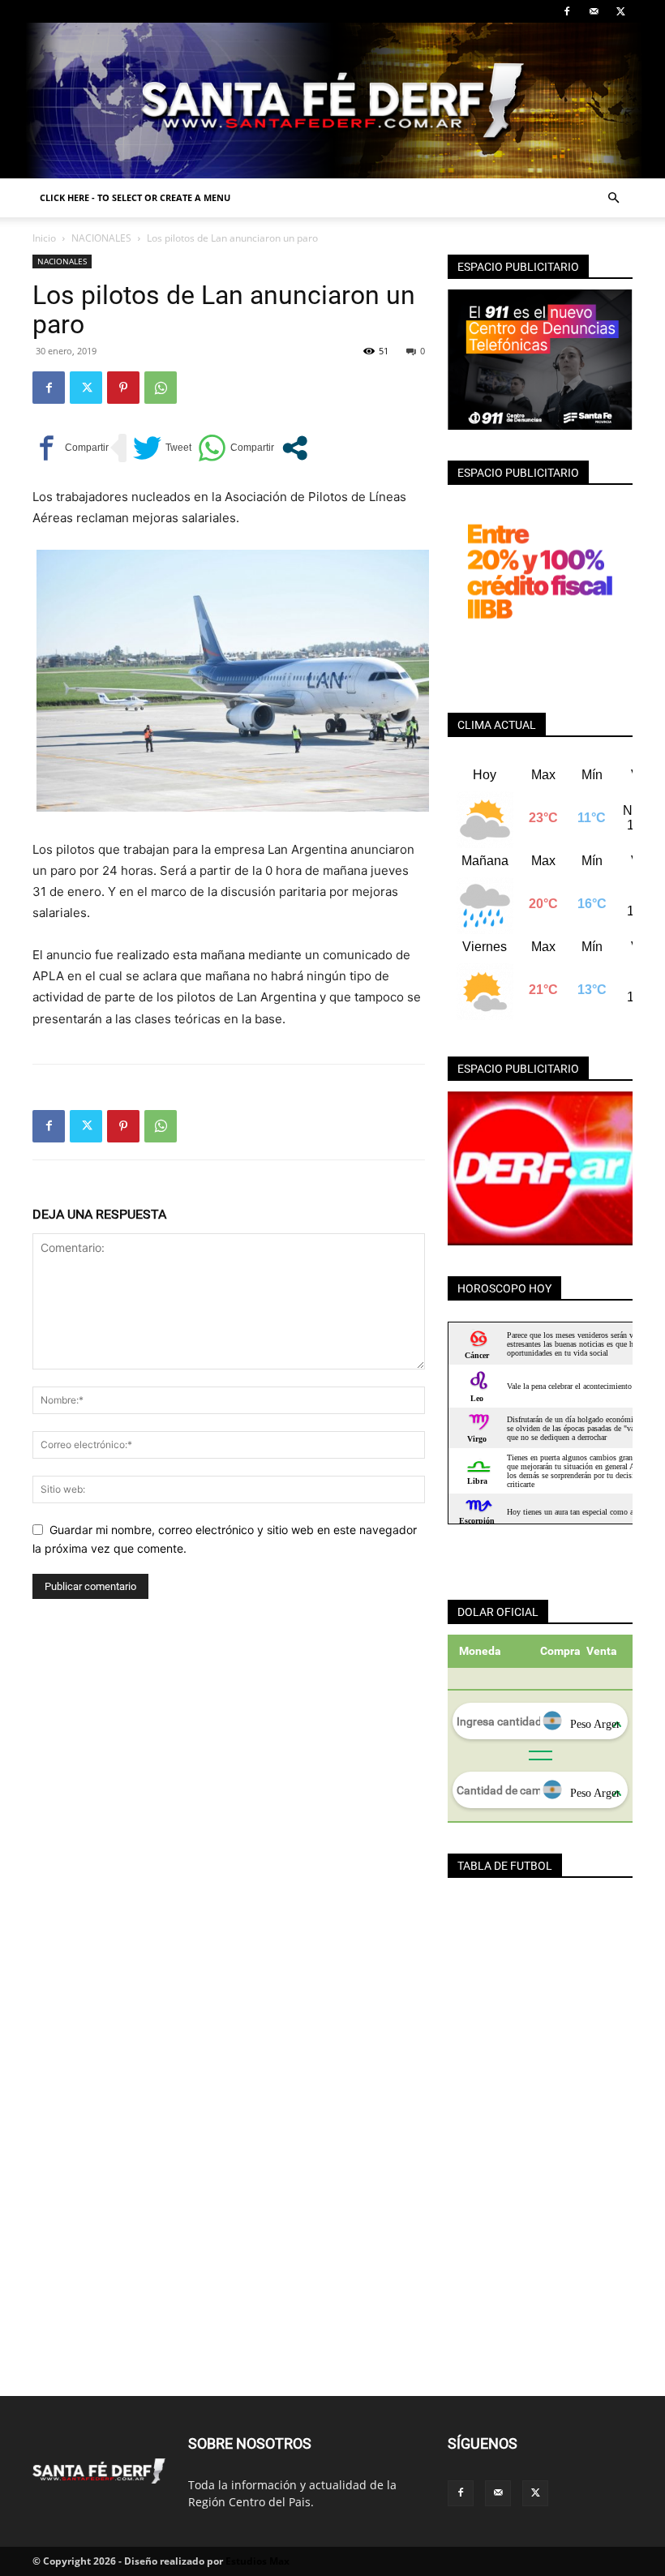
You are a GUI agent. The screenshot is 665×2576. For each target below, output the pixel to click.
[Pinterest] (123, 388)
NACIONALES (101, 238)
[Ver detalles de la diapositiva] (540, 1168)
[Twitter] (620, 11)
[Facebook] (567, 11)
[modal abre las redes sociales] (295, 448)
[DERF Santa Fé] (332, 101)
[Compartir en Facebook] (71, 448)
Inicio (44, 238)
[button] (613, 198)
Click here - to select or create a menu (135, 197)
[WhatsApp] (161, 388)
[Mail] (594, 11)
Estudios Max (257, 2561)
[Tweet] (162, 448)
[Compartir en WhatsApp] (236, 448)
